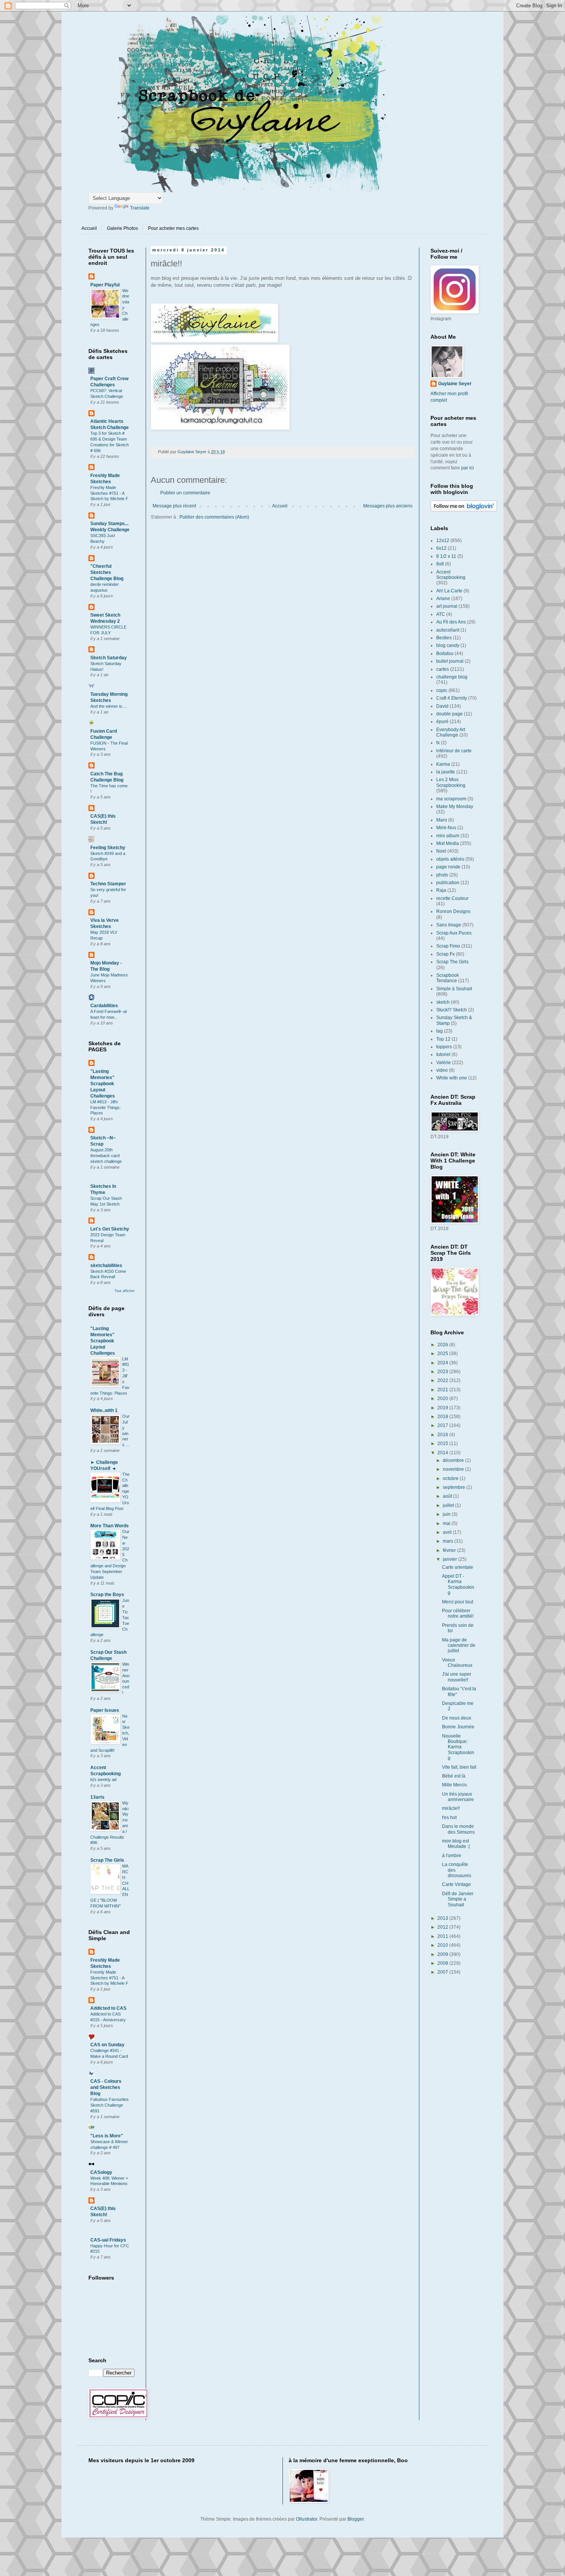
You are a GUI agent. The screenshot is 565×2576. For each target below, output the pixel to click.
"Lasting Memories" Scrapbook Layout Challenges (103, 1084)
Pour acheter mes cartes (173, 228)
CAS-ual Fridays (108, 2240)
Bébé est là (454, 1776)
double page (450, 714)
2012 (443, 1927)
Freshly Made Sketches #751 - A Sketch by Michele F (109, 493)
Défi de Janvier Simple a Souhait (458, 1899)
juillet (449, 1505)
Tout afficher (125, 1291)
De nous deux (457, 1718)
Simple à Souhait (454, 989)
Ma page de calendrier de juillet (459, 1646)
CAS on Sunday (107, 2045)
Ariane (443, 599)
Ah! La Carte (449, 591)
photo (442, 875)
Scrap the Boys (107, 1595)
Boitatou (445, 654)
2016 (443, 1435)
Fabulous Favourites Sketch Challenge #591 (110, 2105)
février (450, 1550)
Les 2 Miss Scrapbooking (451, 782)
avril (448, 1532)
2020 (443, 1399)
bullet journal (450, 661)
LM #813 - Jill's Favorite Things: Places (106, 1108)
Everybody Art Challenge (451, 732)
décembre (454, 1460)
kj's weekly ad (103, 1779)
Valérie (444, 1063)
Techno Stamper (108, 884)
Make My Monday (455, 807)
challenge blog (452, 677)
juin (447, 1514)
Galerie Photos (122, 228)
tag (440, 1031)
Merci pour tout (458, 1602)
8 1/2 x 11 (446, 556)
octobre (451, 1478)
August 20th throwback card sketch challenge (106, 1156)
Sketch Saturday (109, 658)
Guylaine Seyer (455, 384)
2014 (443, 1453)
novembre (454, 1469)
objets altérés (450, 859)
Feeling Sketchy (108, 848)
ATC (441, 614)
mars (449, 1541)
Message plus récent (174, 506)
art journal (447, 606)
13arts (97, 1797)
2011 (443, 1936)
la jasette (446, 772)
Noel (441, 851)
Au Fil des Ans (451, 622)
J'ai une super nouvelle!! (457, 1677)
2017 (443, 1425)
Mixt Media (448, 843)
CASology (101, 2172)
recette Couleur (452, 898)
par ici (468, 468)
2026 (443, 1345)
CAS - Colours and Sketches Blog (106, 2087)
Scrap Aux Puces (454, 933)
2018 (443, 1417)
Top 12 (443, 1039)
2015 (443, 1443)
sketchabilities (106, 1266)
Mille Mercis (454, 1785)
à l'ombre (452, 1856)
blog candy (448, 645)
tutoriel (443, 1054)
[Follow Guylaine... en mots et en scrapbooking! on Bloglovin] (464, 510)
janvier (450, 1559)
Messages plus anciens (388, 506)
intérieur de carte (454, 751)
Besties (444, 638)
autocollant (448, 630)
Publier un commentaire (185, 493)
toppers (444, 1047)
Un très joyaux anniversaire (458, 1797)
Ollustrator (307, 2519)
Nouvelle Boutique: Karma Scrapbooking (458, 1747)
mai (447, 1523)
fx (438, 743)
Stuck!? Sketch (452, 1010)
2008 (443, 1963)
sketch (443, 1002)
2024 (443, 1363)
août (448, 1496)
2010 (443, 1945)
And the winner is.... (109, 706)
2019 (443, 1408)
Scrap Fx (445, 954)
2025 (443, 1354)
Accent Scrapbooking (451, 575)
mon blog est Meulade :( (456, 1844)
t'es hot (449, 1818)
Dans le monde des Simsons (458, 1829)
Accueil (89, 228)
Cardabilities (104, 1006)
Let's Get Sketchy (110, 1229)
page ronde (448, 867)
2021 (443, 1390)
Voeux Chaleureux (457, 1663)
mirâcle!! (451, 1808)
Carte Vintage (456, 1884)
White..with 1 (104, 1410)
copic (442, 690)
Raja (441, 890)
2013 (443, 1918)
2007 (443, 1972)
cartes (443, 669)
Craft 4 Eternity (452, 698)
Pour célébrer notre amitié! (458, 1613)
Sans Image (449, 925)
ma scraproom (451, 799)
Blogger (356, 2519)
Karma (443, 764)
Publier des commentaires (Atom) (214, 517)
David (442, 706)
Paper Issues (105, 1710)
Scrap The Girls (107, 1860)
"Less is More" (107, 2136)
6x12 (441, 548)
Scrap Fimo (448, 946)
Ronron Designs (453, 911)
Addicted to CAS (108, 2008)
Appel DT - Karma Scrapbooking (458, 1584)
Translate (140, 208)
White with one (452, 1078)
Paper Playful (105, 285)
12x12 (443, 540)
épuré (442, 722)
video (442, 1070)
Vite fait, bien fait (459, 1767)
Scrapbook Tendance (448, 978)
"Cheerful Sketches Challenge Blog (107, 572)
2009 (443, 1954)
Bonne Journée (458, 1727)
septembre (454, 1487)
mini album (448, 836)
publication (448, 883)
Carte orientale (458, 1567)
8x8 (440, 564)
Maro (442, 820)
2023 (443, 1372)
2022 (443, 1380)
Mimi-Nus (446, 828)
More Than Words (110, 1526)
